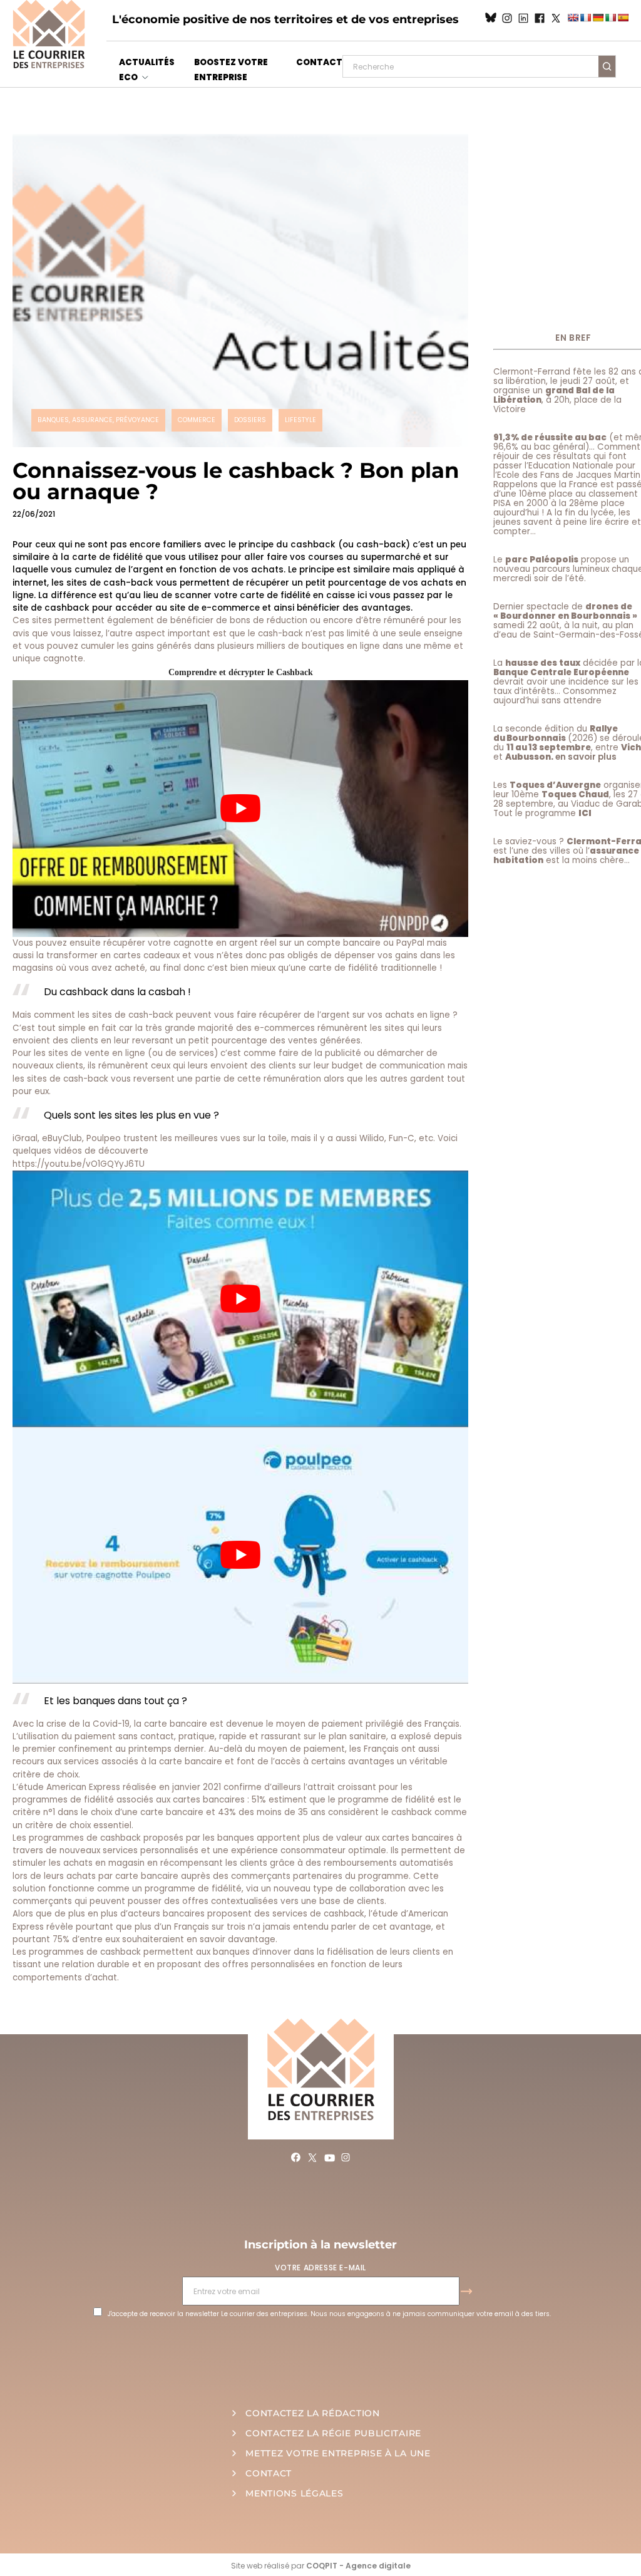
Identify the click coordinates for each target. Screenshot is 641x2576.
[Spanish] (623, 18)
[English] (573, 18)
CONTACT (319, 62)
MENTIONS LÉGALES (294, 2493)
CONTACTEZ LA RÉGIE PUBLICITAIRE (333, 2433)
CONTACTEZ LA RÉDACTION (312, 2413)
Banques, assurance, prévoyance (98, 420)
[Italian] (610, 18)
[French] (585, 18)
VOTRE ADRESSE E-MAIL (320, 2268)
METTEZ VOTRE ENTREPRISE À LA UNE (338, 2453)
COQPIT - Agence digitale (358, 2566)
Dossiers (250, 420)
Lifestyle (300, 420)
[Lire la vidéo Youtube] (240, 808)
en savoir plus (586, 757)
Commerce (197, 420)
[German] (598, 18)
